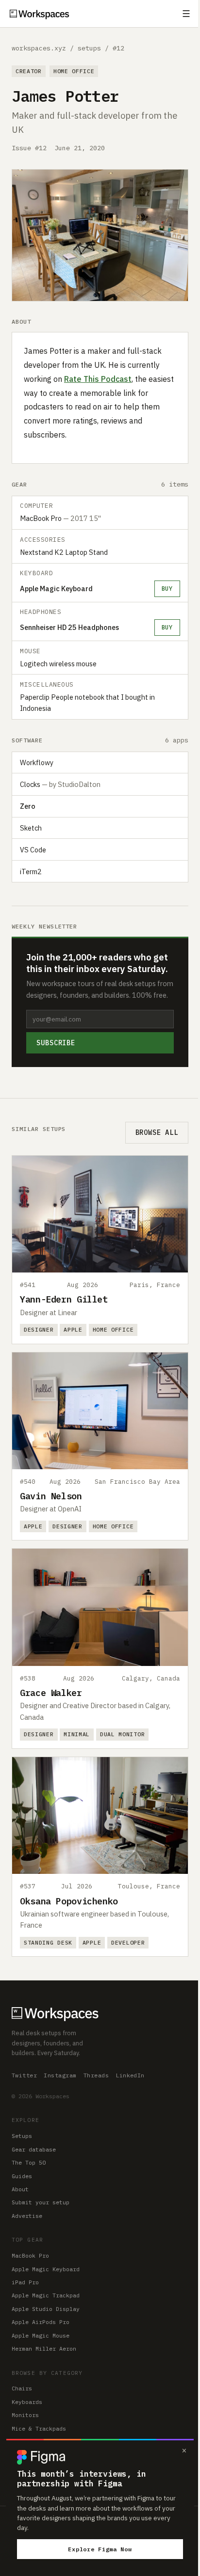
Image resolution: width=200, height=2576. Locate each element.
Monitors (25, 2415)
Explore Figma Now (100, 2549)
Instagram (60, 2075)
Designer (39, 1329)
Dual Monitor (122, 1734)
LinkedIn (130, 2075)
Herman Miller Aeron (44, 2348)
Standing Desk (48, 1942)
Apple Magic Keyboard (56, 589)
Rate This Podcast (98, 379)
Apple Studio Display (46, 2309)
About (20, 2189)
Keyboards (27, 2402)
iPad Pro (25, 2282)
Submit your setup (41, 2202)
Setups (22, 2136)
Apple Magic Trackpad (46, 2295)
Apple (73, 1329)
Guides (22, 2176)
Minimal (77, 1734)
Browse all (157, 1132)
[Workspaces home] (100, 2013)
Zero (28, 806)
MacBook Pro (30, 2255)
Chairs (22, 2388)
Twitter (24, 2075)
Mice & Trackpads (39, 2428)
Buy (167, 588)
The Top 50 (29, 2162)
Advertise (27, 2216)
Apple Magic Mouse (41, 2335)
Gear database (34, 2149)
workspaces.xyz (39, 48)
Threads (96, 2075)
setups (89, 48)
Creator (29, 71)
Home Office (74, 71)
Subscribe (56, 1043)
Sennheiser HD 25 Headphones (69, 627)
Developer (128, 1942)
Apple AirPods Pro (41, 2322)
